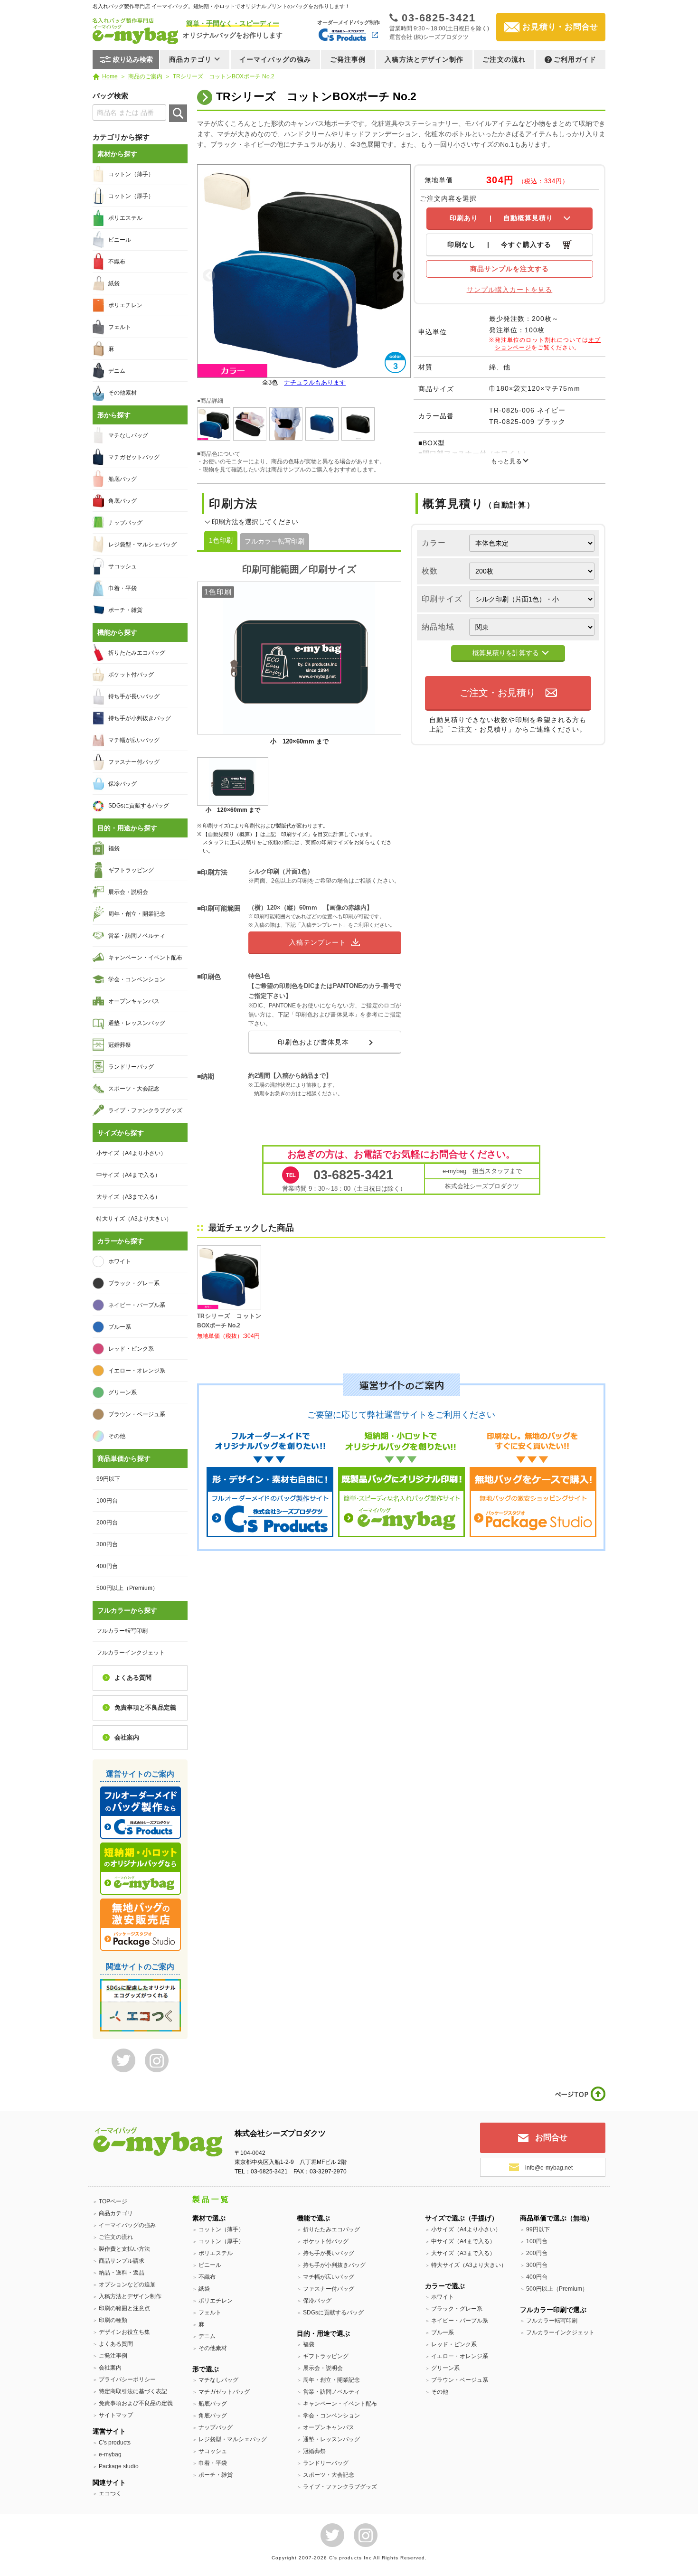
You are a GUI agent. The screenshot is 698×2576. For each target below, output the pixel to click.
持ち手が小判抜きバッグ (140, 718)
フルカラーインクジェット (131, 1653)
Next (399, 276)
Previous (209, 276)
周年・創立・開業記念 (137, 914)
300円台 (107, 1544)
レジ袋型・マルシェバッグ (142, 545)
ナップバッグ (125, 523)
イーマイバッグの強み (275, 59)
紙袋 (114, 283)
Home (110, 76)
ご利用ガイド (575, 59)
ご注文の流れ (504, 59)
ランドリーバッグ (131, 1067)
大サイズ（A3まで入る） (128, 1197)
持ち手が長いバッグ (134, 696)
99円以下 (108, 1479)
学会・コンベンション (137, 979)
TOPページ (113, 2201)
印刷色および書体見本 (314, 1042)
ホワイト (120, 1261)
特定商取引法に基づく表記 (133, 2391)
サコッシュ (123, 566)
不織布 (117, 262)
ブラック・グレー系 (134, 1283)
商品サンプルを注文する (509, 269)
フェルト (120, 327)
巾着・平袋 (123, 588)
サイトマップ (116, 2415)
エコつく (110, 2493)
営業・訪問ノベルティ (137, 936)
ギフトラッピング (131, 870)
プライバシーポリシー (127, 2379)
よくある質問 (133, 1678)
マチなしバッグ (128, 435)
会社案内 (127, 1737)
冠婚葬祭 (120, 1045)
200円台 (107, 1523)
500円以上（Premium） (127, 1588)
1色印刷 (221, 540)
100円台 (107, 1501)
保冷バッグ (123, 784)
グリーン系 (123, 1392)
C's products (115, 2443)
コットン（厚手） (131, 196)
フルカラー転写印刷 (274, 541)
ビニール (120, 240)
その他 (117, 1436)
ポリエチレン (125, 305)
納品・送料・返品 (122, 2273)
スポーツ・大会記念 (134, 1089)
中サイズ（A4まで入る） (128, 1175)
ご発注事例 (348, 59)
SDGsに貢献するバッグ (139, 806)
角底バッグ (123, 501)
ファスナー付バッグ (134, 762)
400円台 (107, 1566)
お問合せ (551, 2138)
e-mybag (110, 2454)
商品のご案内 (145, 76)
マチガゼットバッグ (134, 457)
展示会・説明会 (128, 892)
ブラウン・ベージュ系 (137, 1414)
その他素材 (123, 393)
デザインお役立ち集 (124, 2332)
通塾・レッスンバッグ (137, 1023)
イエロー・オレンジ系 (137, 1371)
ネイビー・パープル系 (137, 1305)
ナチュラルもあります (315, 382)
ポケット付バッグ (131, 675)
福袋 (114, 848)
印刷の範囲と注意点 (124, 2308)
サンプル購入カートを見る (510, 290)
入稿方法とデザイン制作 (424, 59)
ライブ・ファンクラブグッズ (145, 1110)
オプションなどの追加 (127, 2285)
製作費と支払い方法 (124, 2249)
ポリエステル (125, 218)
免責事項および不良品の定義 (136, 2403)
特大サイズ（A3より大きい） (134, 1219)
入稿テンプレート (318, 942)
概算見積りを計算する (506, 653)
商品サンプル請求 (122, 2261)
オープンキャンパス (134, 1001)
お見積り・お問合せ (560, 27)
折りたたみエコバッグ (137, 653)
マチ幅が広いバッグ (134, 740)
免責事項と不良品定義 (145, 1707)
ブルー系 (120, 1327)
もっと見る (506, 461)
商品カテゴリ (116, 2213)
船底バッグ (123, 479)
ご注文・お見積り (498, 693)
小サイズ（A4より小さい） (131, 1153)
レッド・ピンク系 (131, 1349)
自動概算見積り (502, 218)
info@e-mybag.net (549, 2168)
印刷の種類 (113, 2320)
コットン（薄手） (131, 174)
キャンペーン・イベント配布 (145, 958)
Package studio (119, 2466)
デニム (117, 371)
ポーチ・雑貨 (125, 610)
